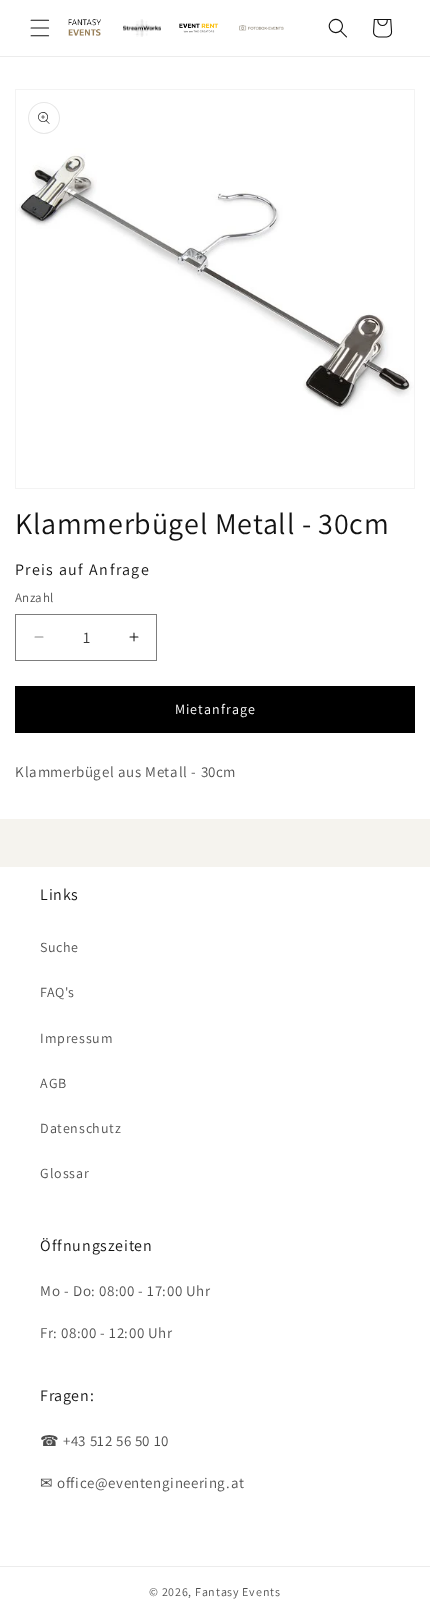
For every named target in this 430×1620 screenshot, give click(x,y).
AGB (53, 1083)
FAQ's (57, 992)
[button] (40, 28)
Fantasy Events (238, 1591)
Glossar (64, 1173)
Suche (59, 947)
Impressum (76, 1038)
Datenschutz (81, 1128)
